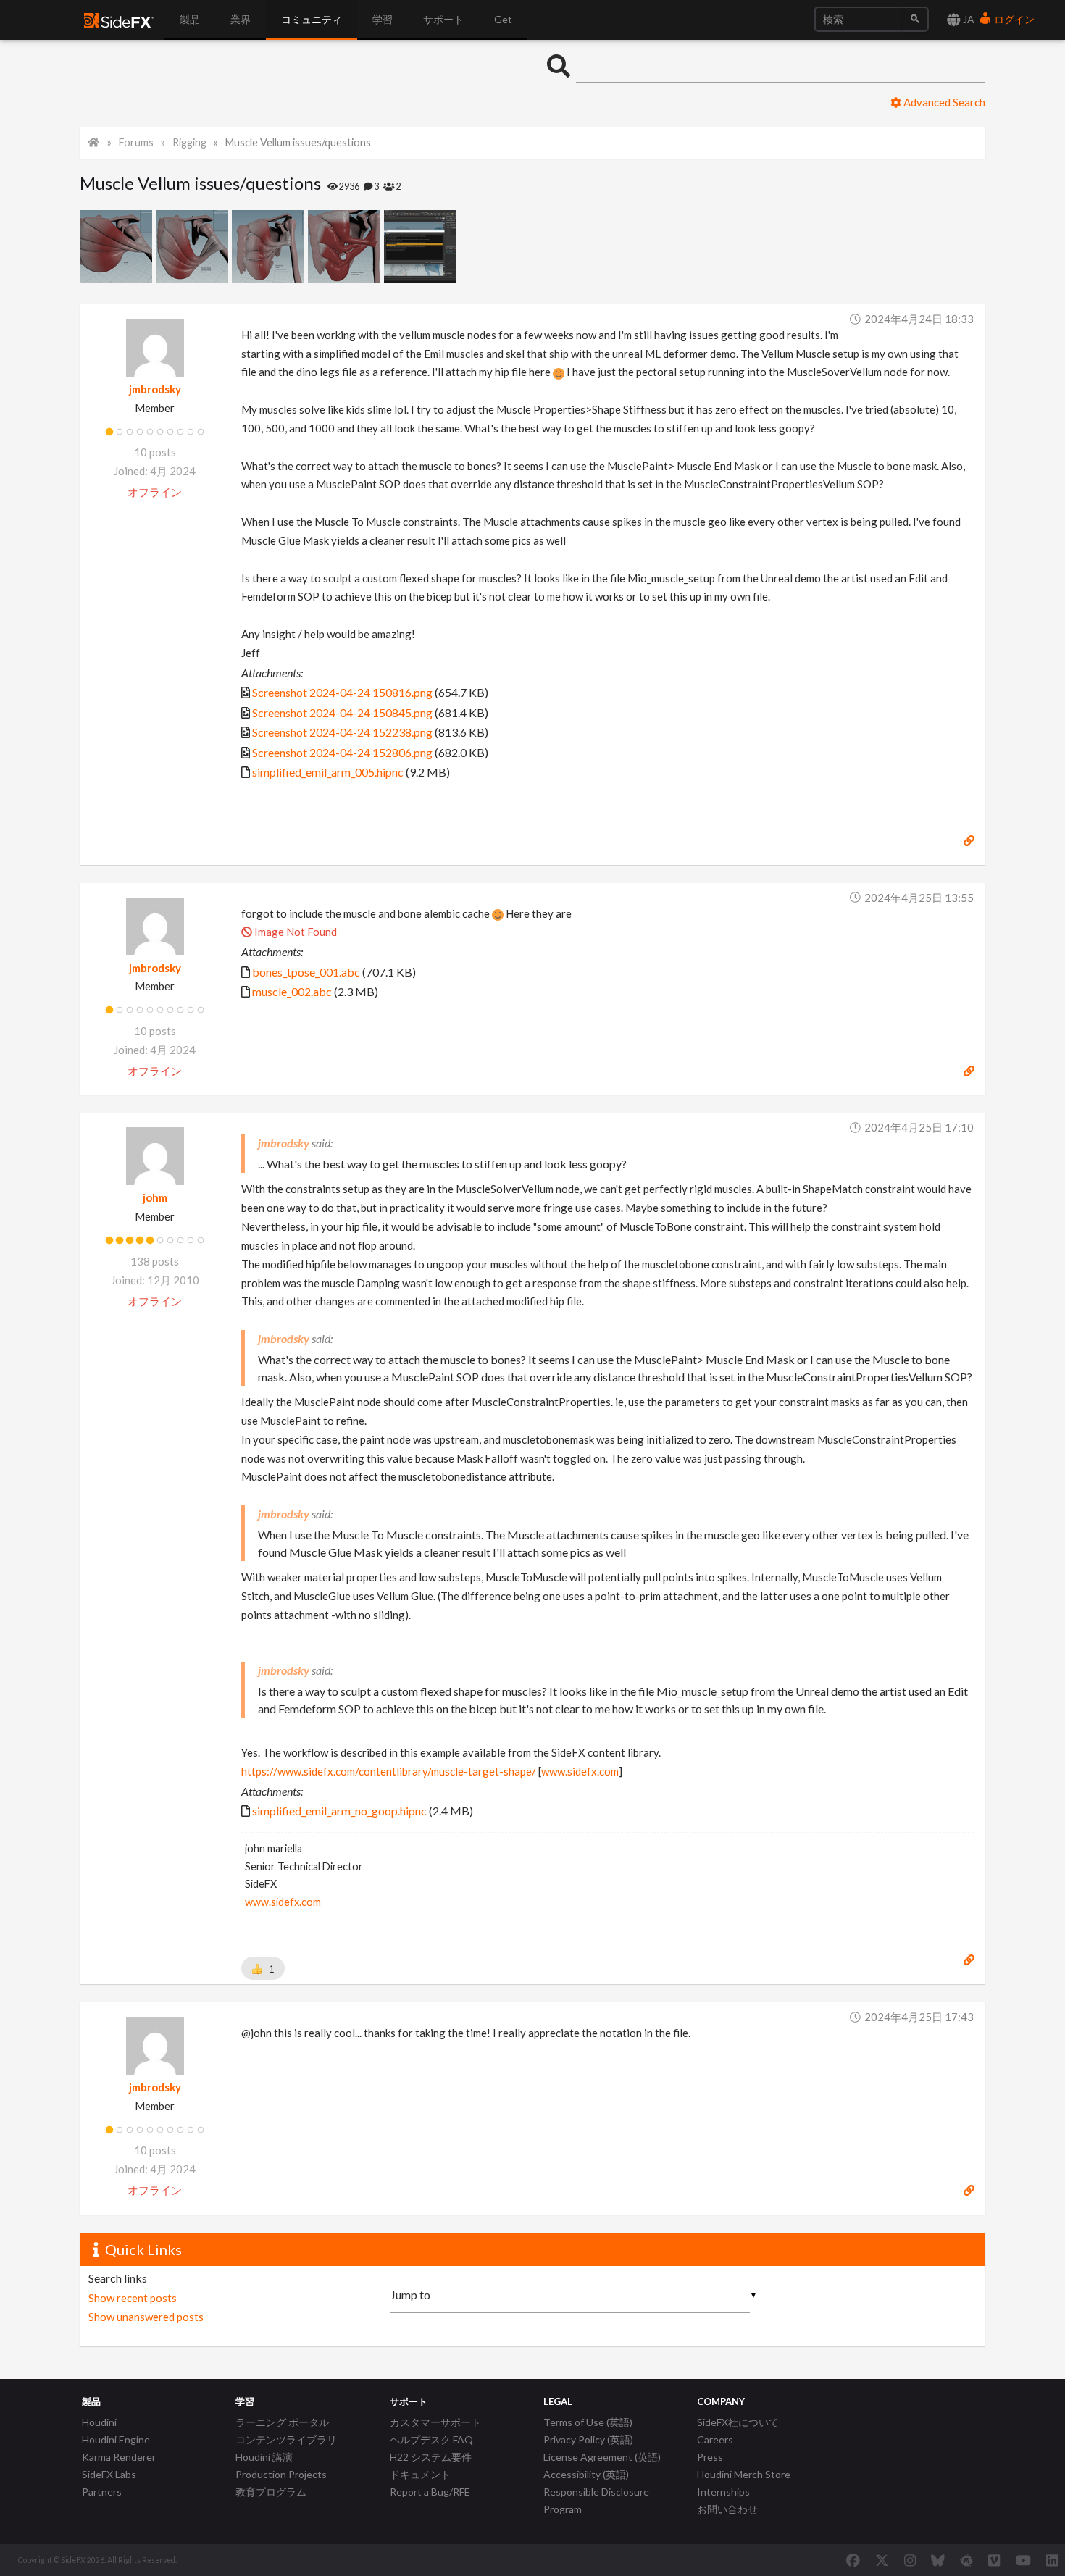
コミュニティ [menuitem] (312, 19)
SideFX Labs (109, 2474)
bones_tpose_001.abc (306, 972)
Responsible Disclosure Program (596, 2500)
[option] (118, 246)
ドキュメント (420, 2474)
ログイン (1013, 19)
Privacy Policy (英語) (588, 2439)
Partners (102, 2492)
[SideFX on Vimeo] (994, 2560)
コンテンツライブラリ (286, 2439)
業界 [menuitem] (241, 19)
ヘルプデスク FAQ (431, 2439)
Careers (715, 2439)
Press (710, 2457)
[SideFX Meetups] (967, 2560)
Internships (723, 2492)
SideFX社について (738, 2422)
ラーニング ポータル (282, 2422)
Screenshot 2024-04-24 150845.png (342, 712)
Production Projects (281, 2474)
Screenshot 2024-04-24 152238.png (342, 732)
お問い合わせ (727, 2509)
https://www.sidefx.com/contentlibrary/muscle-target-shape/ (389, 1771)
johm (155, 1197)
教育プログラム (271, 2492)
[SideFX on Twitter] (882, 2560)
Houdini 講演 (264, 2457)
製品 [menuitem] (190, 19)
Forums (136, 142)
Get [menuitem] (503, 19)
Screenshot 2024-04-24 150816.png (342, 692)
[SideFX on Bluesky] (938, 2560)
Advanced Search (943, 102)
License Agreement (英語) (602, 2457)
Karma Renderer (119, 2457)
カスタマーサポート (435, 2422)
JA (968, 19)
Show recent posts (133, 2298)
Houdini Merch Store (744, 2474)
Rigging (189, 142)
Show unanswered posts (146, 2317)
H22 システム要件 (431, 2457)
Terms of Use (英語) (588, 2422)
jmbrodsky (155, 389)
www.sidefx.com (580, 1771)
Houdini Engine (116, 2439)
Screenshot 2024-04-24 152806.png (342, 752)
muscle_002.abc (292, 991)
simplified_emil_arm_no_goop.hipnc (339, 1811)
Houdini (99, 2422)
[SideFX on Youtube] (1023, 2560)
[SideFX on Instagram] (910, 2560)
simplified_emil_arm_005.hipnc (328, 772)
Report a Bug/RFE (430, 2492)
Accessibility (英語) (586, 2474)
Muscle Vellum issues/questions (298, 142)
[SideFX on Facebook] (853, 2560)
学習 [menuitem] (383, 19)
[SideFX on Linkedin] (1052, 2560)
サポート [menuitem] (443, 19)
